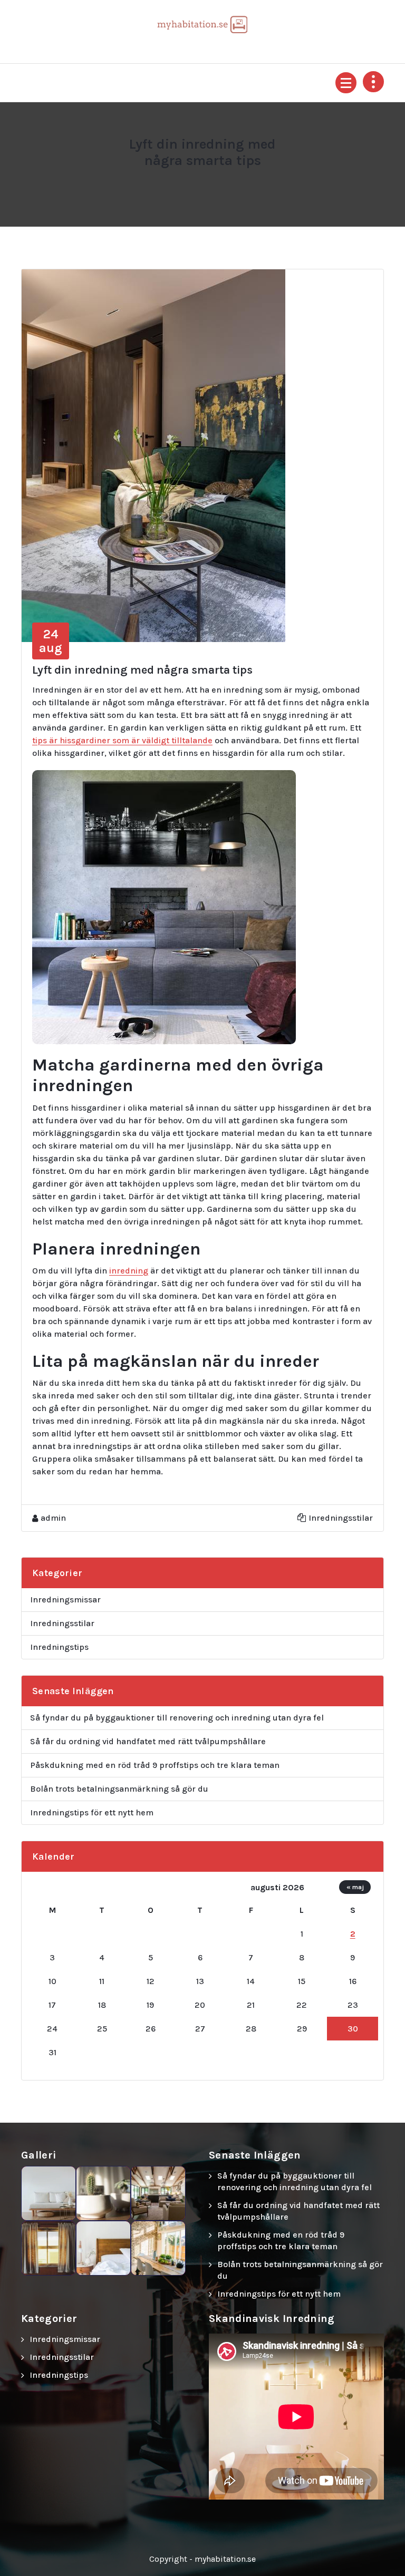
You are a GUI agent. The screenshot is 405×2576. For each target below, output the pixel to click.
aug (51, 641)
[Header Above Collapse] (373, 82)
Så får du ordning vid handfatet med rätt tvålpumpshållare (148, 1741)
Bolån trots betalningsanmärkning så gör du (119, 1789)
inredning (129, 1271)
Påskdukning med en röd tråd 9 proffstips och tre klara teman (155, 1765)
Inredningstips (59, 1647)
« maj (355, 1887)
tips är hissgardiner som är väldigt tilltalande (122, 740)
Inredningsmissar (65, 1600)
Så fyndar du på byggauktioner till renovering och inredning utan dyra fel (177, 1718)
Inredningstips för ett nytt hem (92, 1812)
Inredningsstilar (341, 1518)
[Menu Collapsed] (346, 83)
